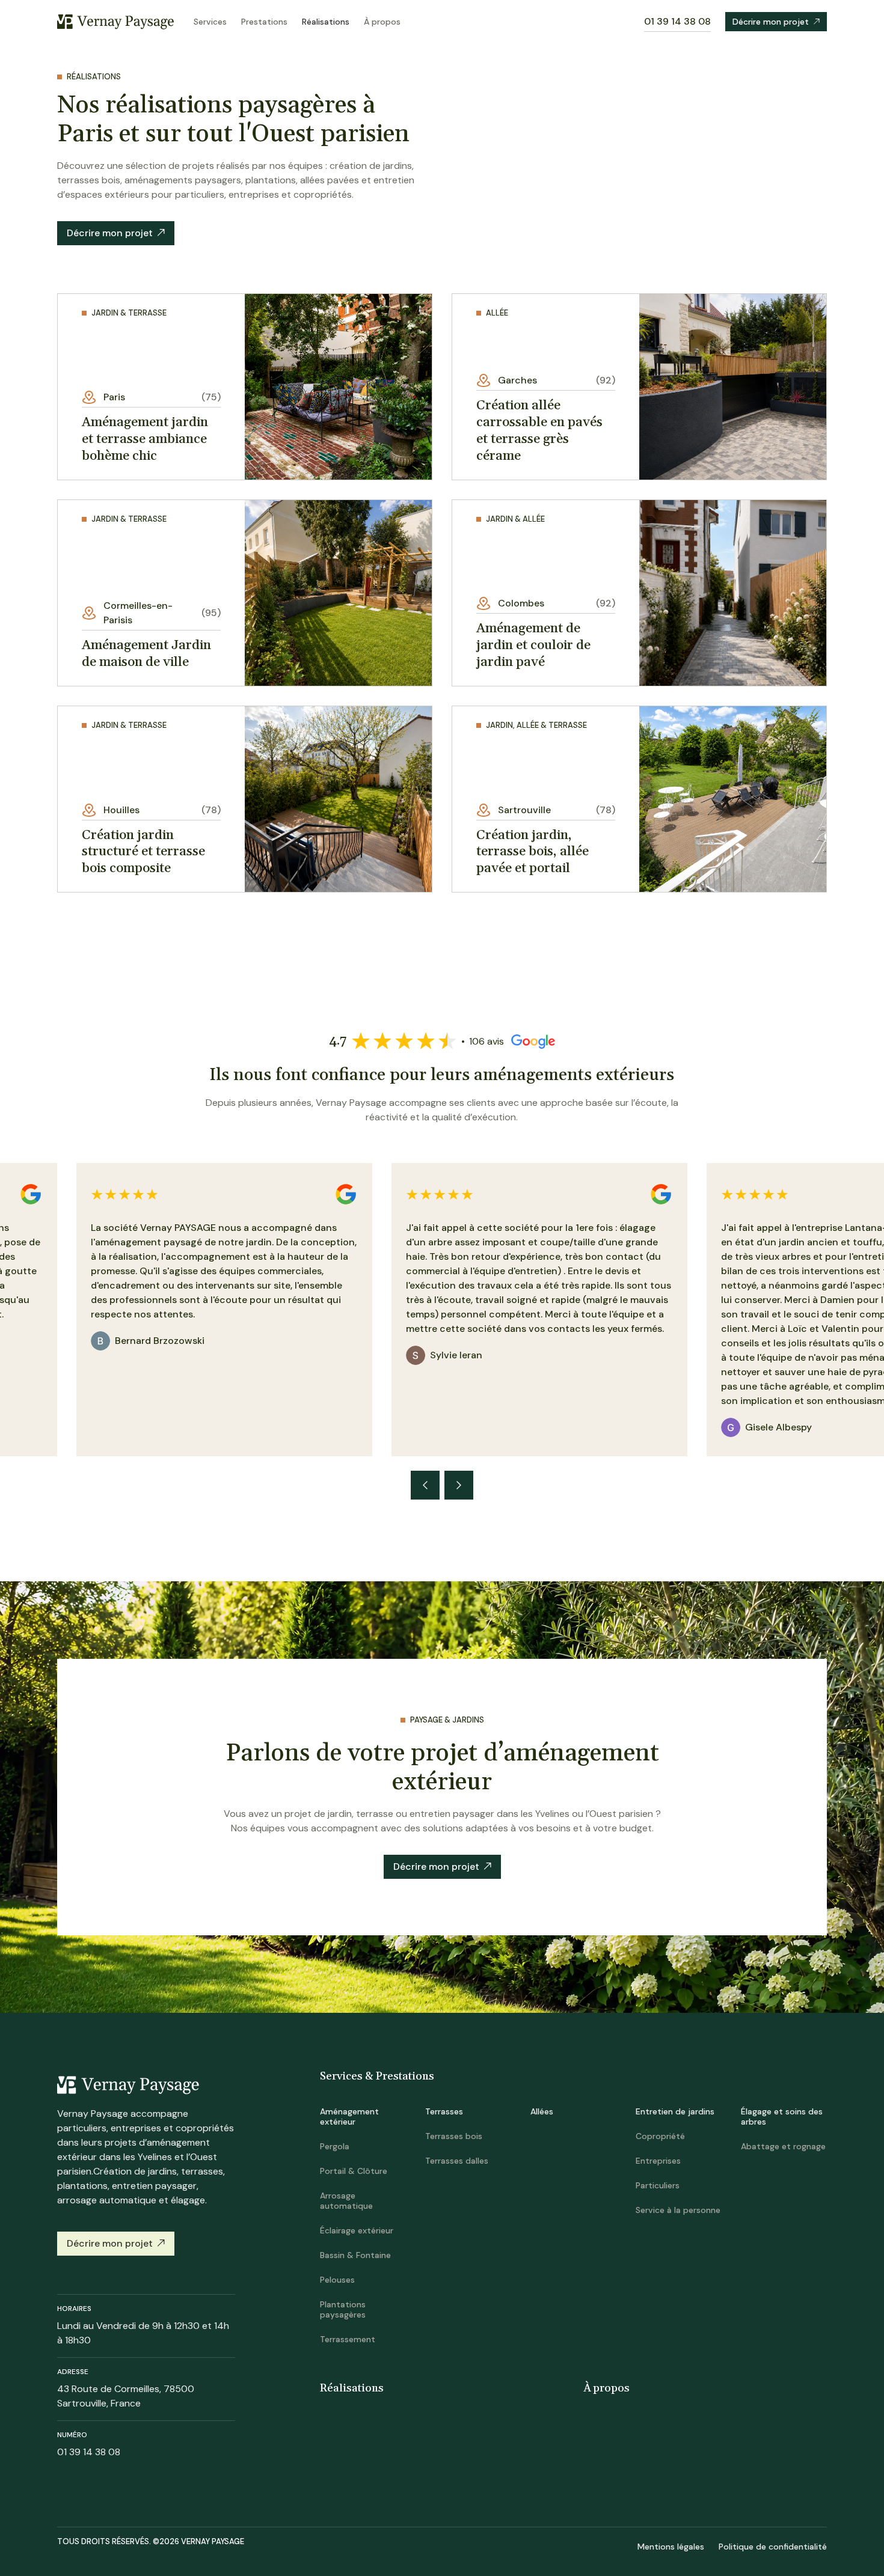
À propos (382, 22)
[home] (116, 21)
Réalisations (326, 22)
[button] (425, 1485)
